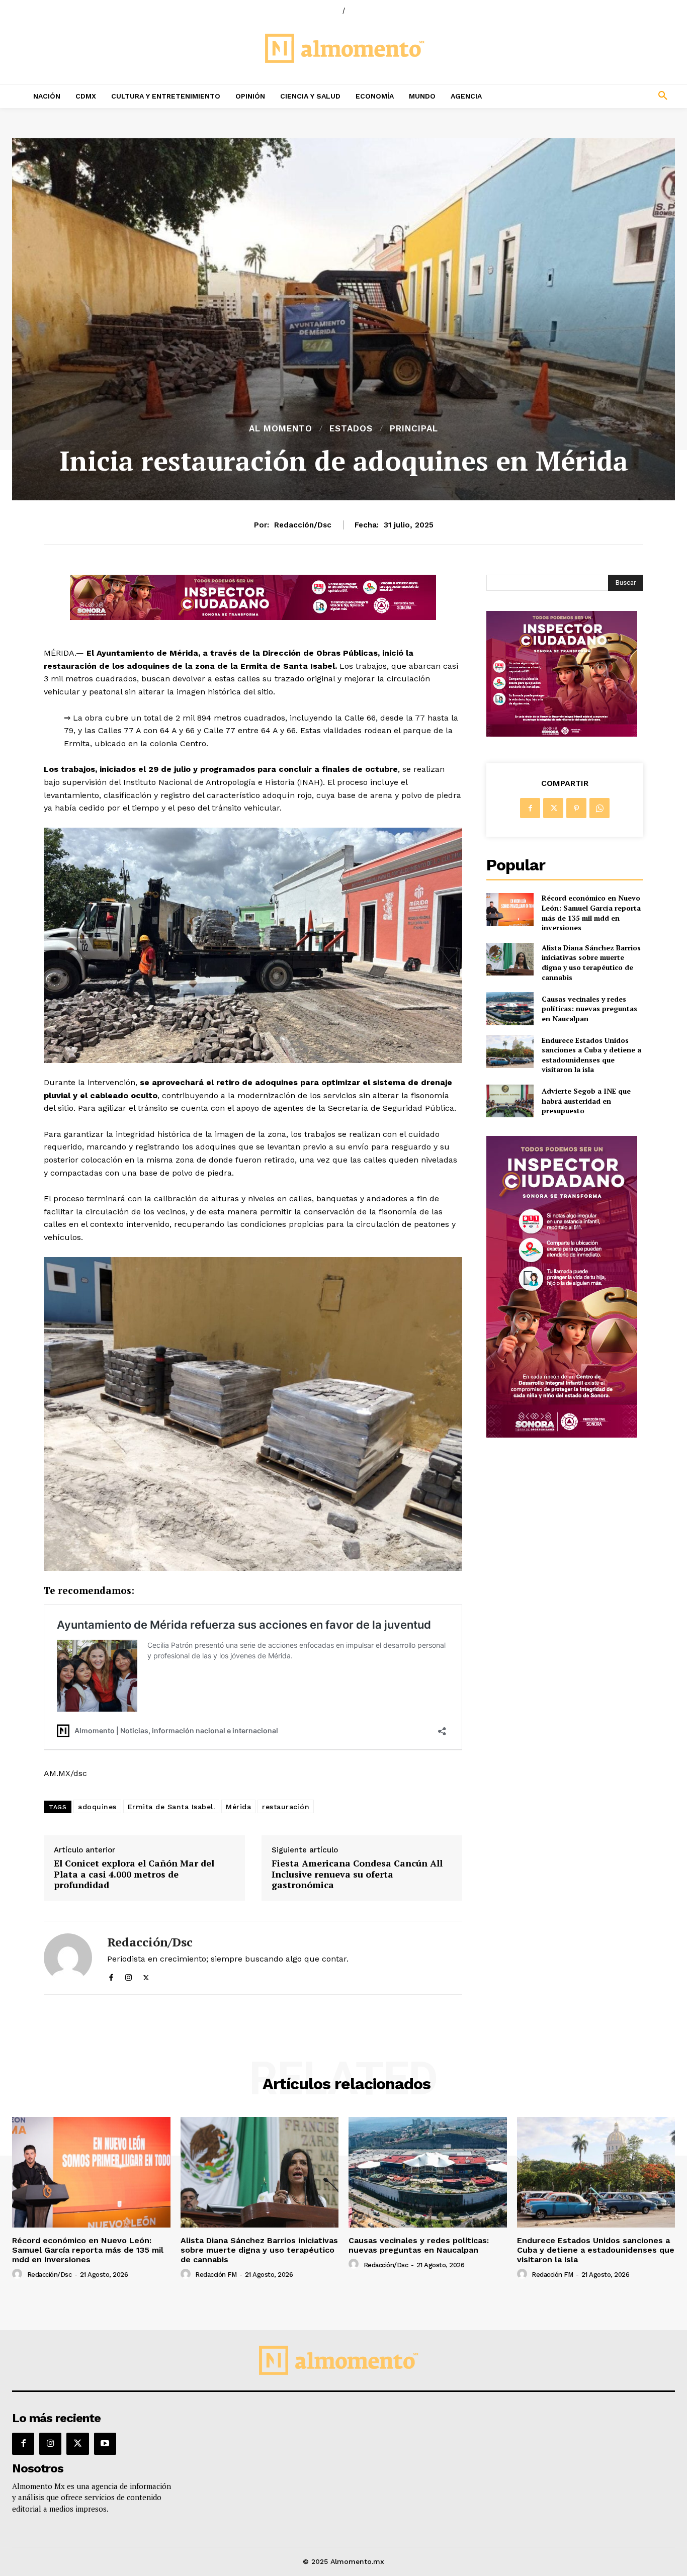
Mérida (238, 1807)
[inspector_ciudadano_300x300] (562, 734)
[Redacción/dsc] (68, 1958)
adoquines (97, 1807)
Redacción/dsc (303, 525)
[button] (602, 96)
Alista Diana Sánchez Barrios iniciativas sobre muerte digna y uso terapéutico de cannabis (591, 962)
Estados (351, 429)
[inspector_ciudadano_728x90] (253, 617)
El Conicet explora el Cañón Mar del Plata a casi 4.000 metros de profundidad (134, 1874)
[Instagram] (128, 1975)
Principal (414, 429)
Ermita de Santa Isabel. (171, 1807)
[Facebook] (111, 1975)
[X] (146, 1975)
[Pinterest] (576, 808)
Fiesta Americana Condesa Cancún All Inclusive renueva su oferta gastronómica (357, 1874)
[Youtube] (105, 2444)
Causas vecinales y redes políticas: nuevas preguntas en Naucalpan (589, 1009)
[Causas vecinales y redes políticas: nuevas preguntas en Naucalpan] (510, 1008)
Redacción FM (216, 2275)
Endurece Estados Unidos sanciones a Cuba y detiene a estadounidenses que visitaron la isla (591, 1055)
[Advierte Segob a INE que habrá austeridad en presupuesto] (510, 1101)
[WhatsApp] (599, 808)
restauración (286, 1807)
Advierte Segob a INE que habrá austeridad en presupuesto (586, 1101)
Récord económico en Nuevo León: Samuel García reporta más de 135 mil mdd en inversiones (591, 913)
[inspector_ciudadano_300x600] (562, 1435)
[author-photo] (19, 2274)
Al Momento (281, 429)
